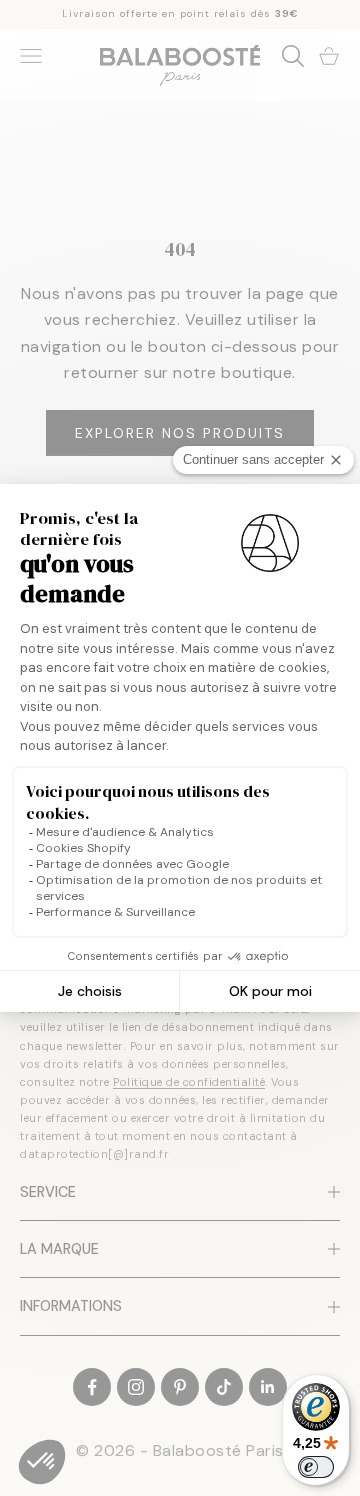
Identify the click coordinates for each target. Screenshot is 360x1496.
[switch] (316, 1467)
